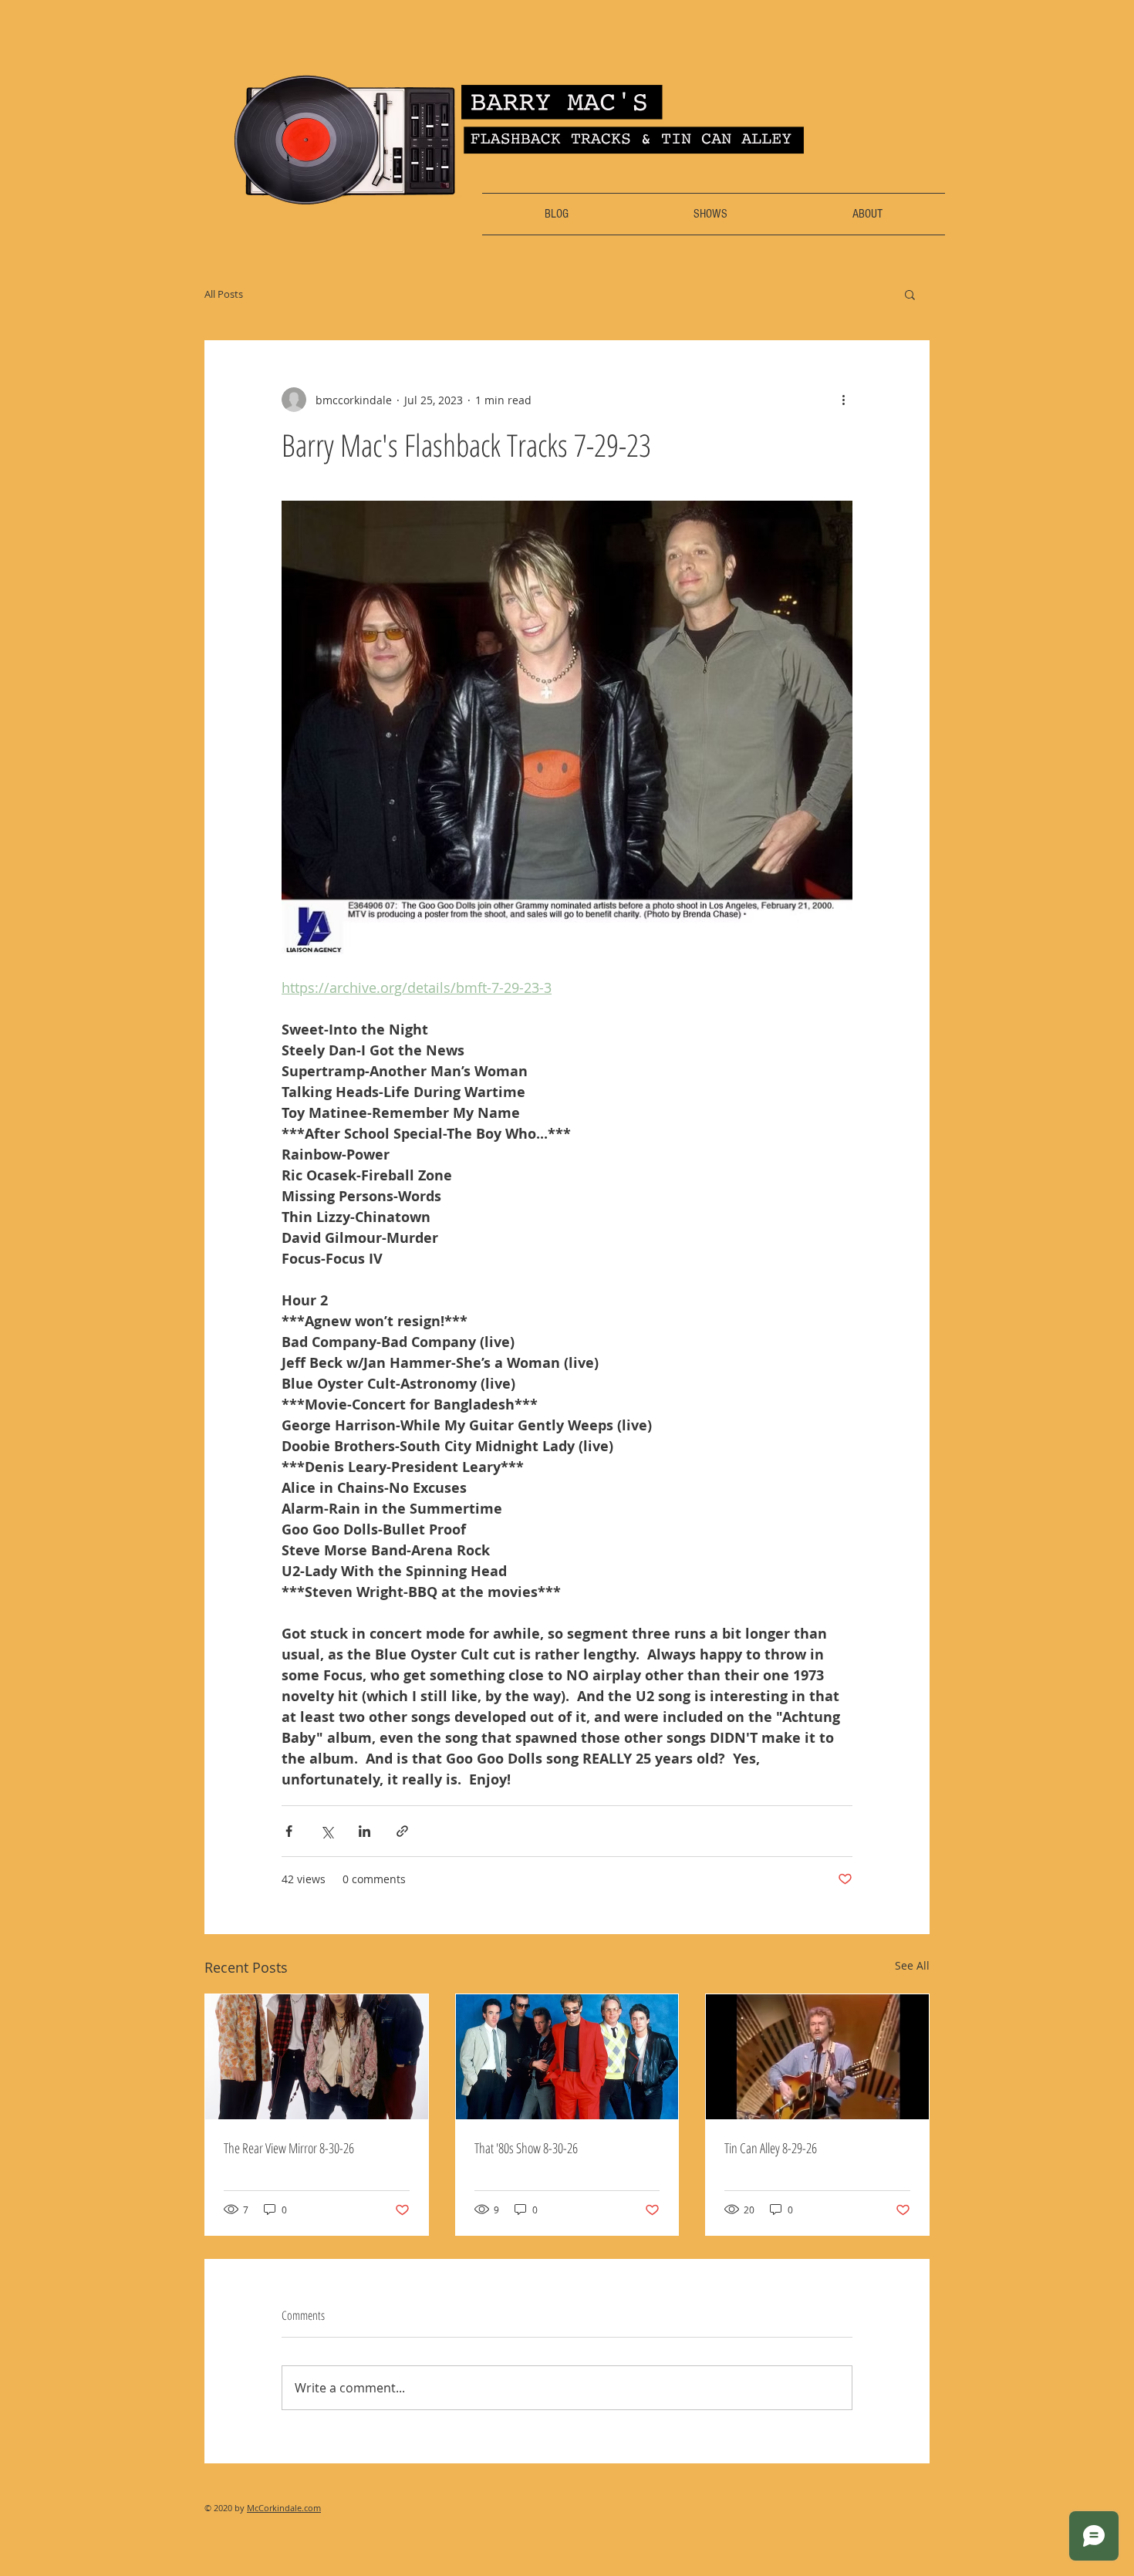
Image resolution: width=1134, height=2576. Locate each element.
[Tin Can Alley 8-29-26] (817, 2057)
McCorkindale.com (284, 2508)
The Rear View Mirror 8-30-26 (289, 2148)
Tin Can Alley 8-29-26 (771, 2148)
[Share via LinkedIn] (364, 1831)
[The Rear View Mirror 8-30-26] (317, 2057)
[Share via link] (402, 1831)
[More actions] (843, 400)
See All (912, 1965)
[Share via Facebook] (289, 1831)
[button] (910, 294)
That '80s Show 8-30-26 (526, 2148)
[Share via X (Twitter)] (327, 1831)
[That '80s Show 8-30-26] (567, 2057)
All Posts (224, 294)
